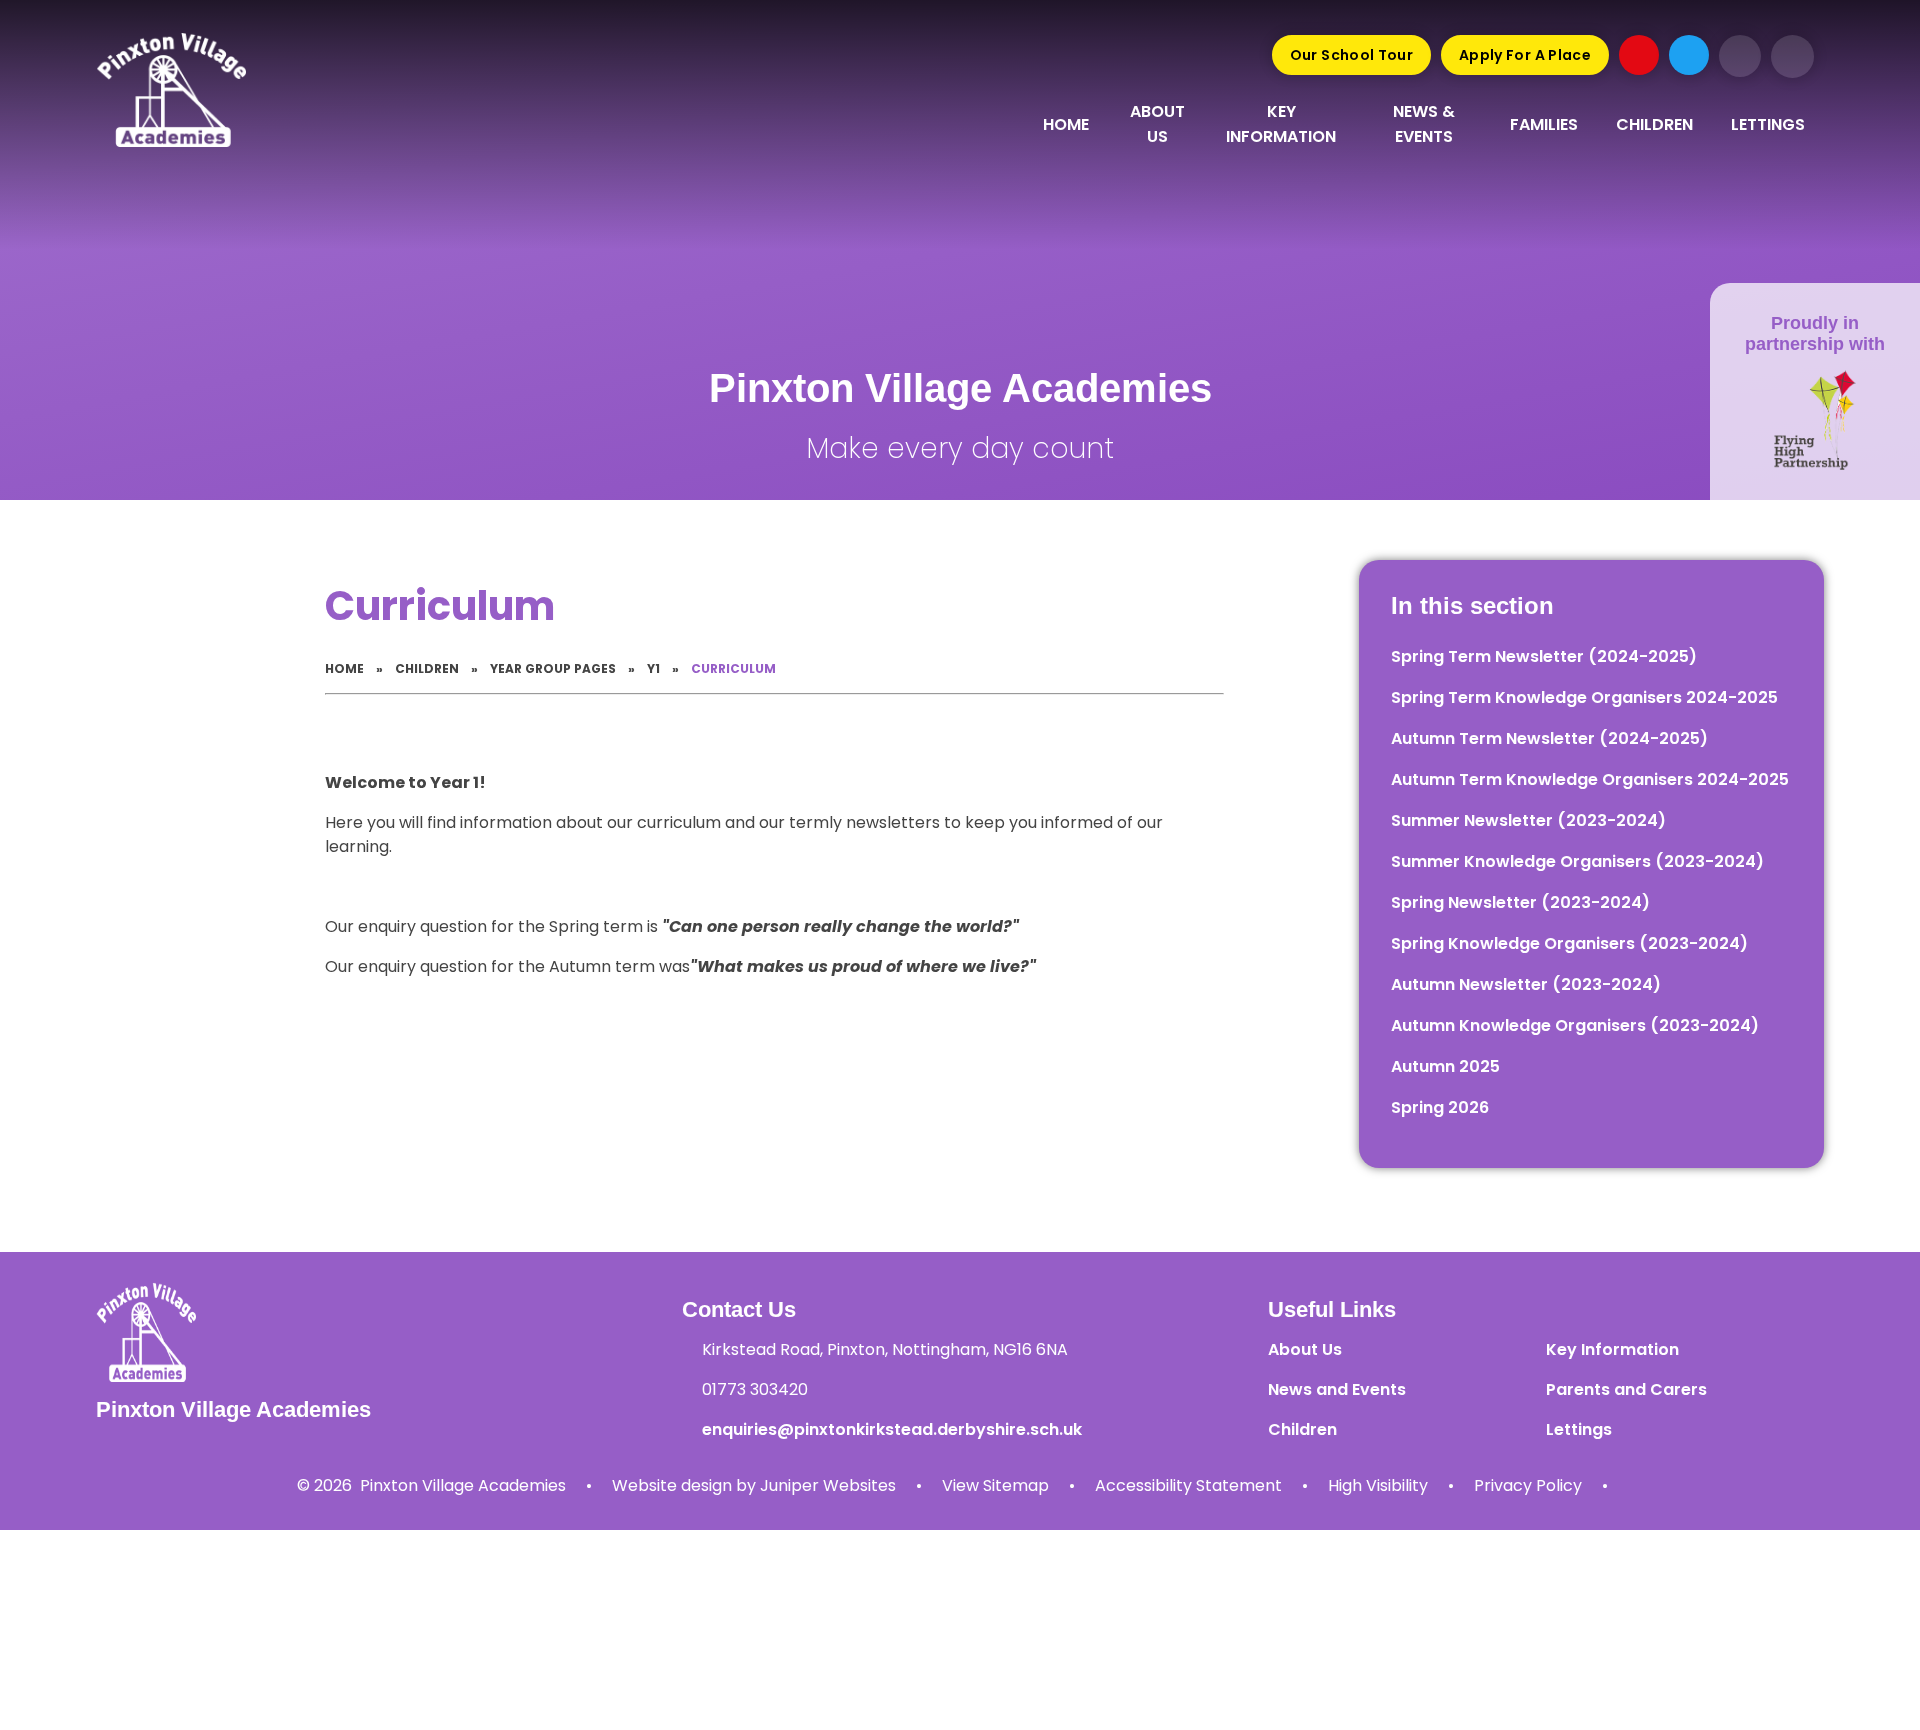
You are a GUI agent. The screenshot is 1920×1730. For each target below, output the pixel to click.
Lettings (1579, 1429)
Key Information (1612, 1349)
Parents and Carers (1626, 1389)
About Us (1305, 1349)
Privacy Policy (1528, 1485)
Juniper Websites (828, 1485)
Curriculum (733, 668)
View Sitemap (995, 1485)
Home (344, 668)
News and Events (1337, 1389)
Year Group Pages (553, 668)
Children (427, 668)
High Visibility (1378, 1485)
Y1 (653, 668)
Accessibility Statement (1188, 1485)
